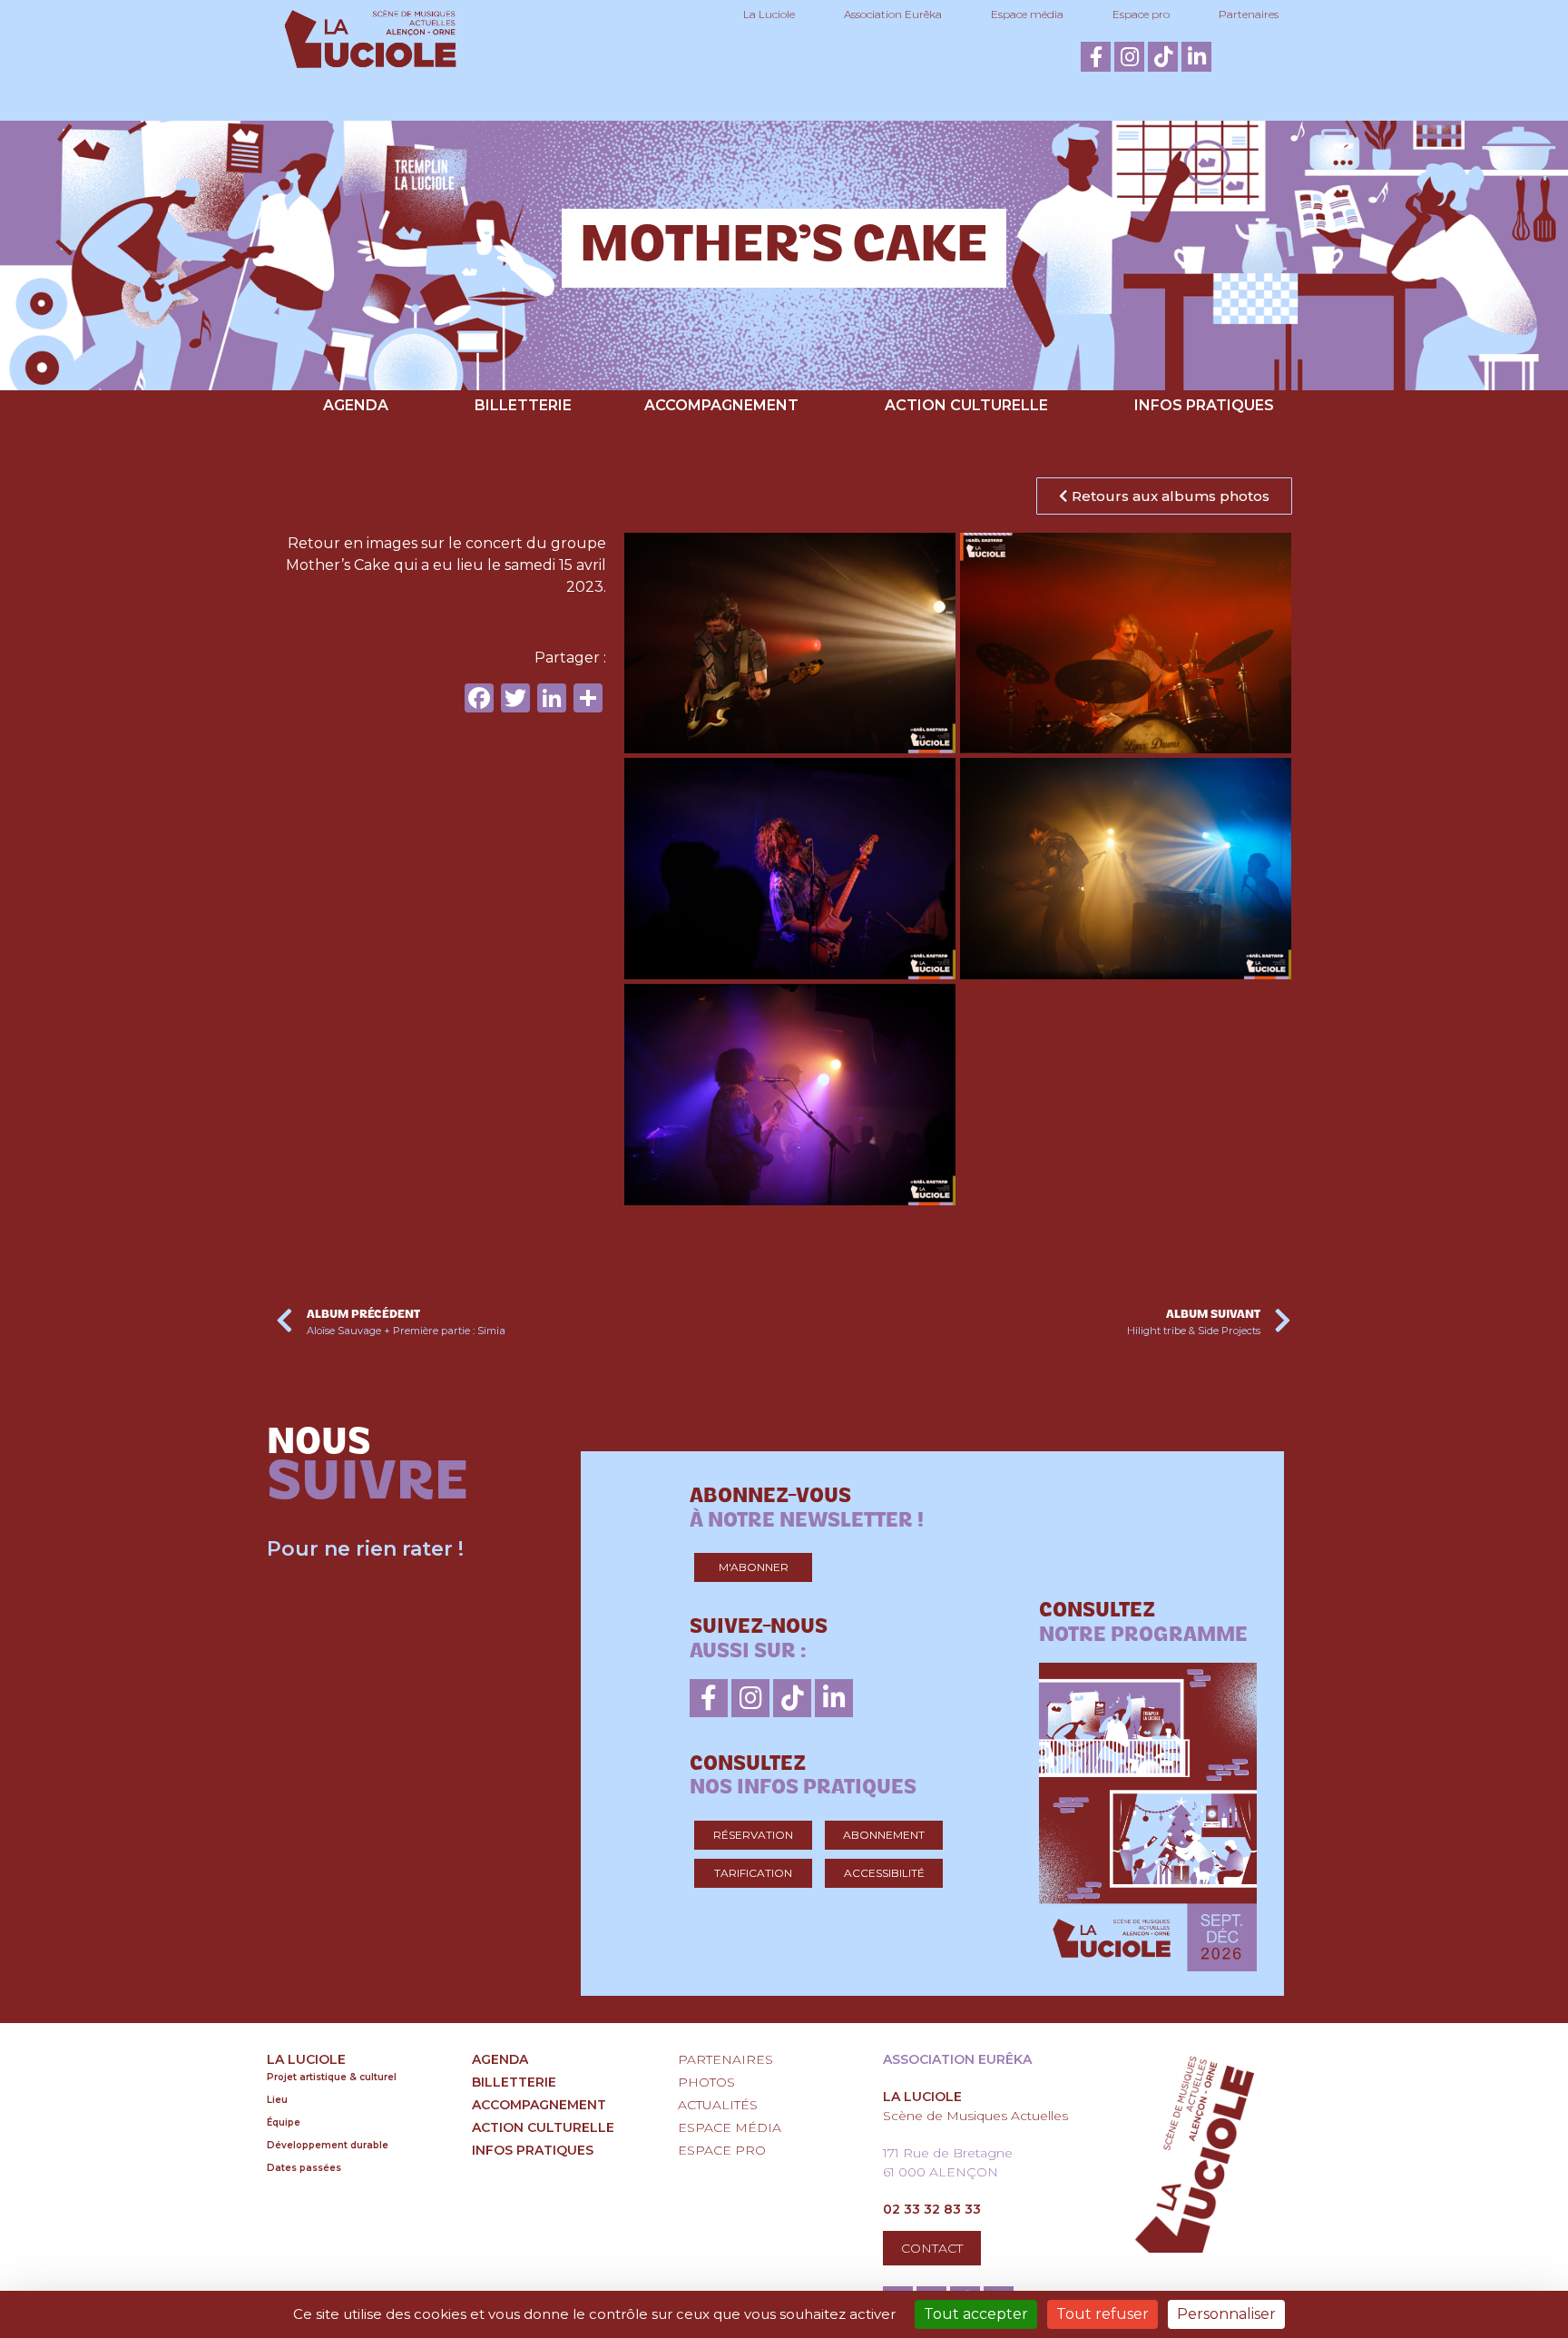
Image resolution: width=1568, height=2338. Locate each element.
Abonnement (884, 1835)
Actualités (718, 2105)
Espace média (1027, 14)
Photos (706, 2082)
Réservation (753, 1835)
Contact (932, 2248)
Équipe (284, 2122)
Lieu (277, 2100)
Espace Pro (722, 2150)
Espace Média (730, 2127)
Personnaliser (1226, 2314)
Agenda (356, 405)
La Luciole (769, 14)
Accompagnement (721, 405)
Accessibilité (884, 1873)
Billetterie (523, 405)
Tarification (753, 1873)
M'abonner (754, 1567)
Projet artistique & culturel (332, 2077)
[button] (1164, 496)
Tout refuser (1102, 2314)
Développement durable (328, 2145)
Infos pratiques (1204, 405)
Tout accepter (976, 2314)
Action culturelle (966, 405)
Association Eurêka (893, 14)
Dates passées (304, 2168)
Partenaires (1249, 14)
